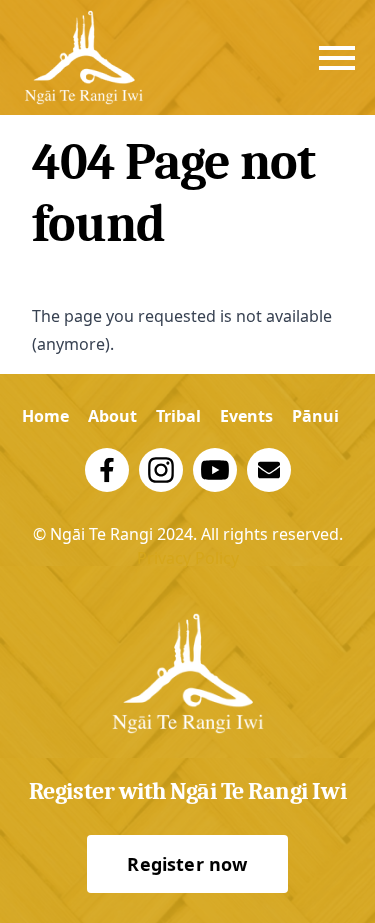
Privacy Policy (188, 558)
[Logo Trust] (84, 57)
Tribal (178, 416)
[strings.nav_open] (337, 58)
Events (246, 416)
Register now (187, 864)
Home (45, 416)
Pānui (315, 416)
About (112, 416)
